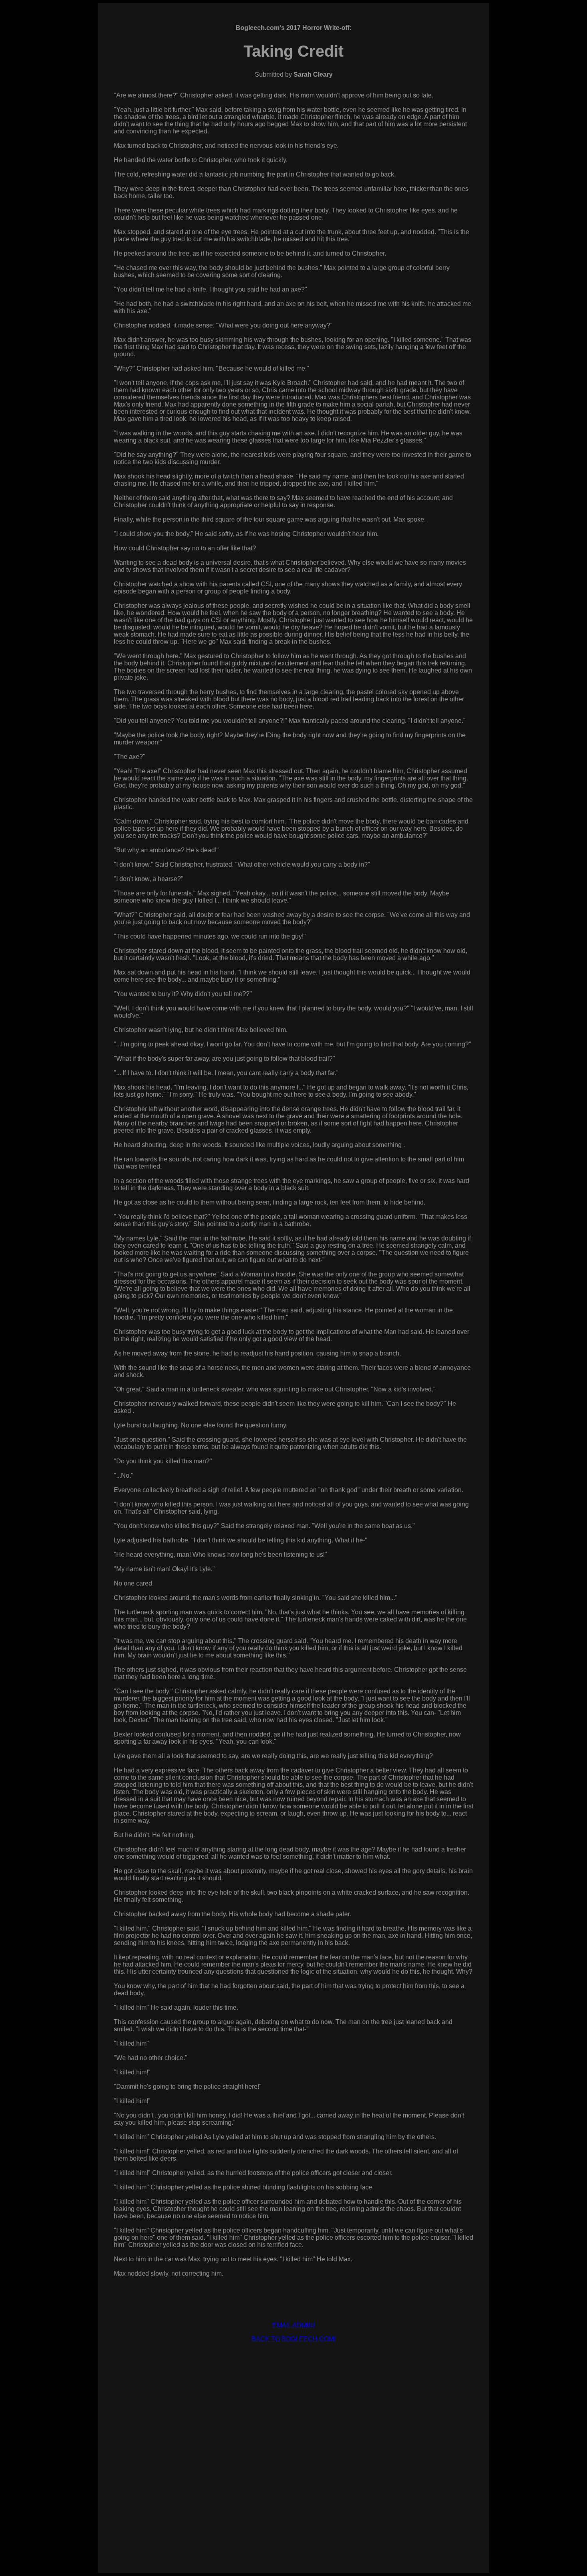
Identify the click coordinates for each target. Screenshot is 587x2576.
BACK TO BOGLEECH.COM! (293, 2339)
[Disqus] (293, 2449)
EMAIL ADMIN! (293, 2325)
